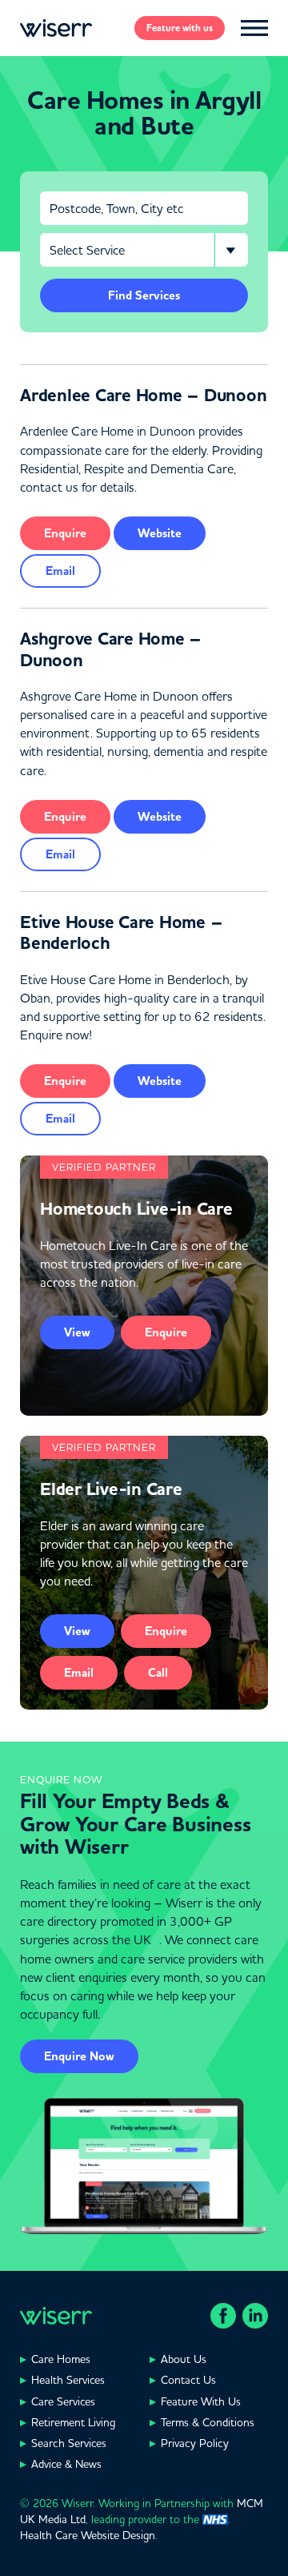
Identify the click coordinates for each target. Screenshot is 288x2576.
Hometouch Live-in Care (136, 1209)
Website (160, 533)
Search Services (69, 2443)
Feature (180, 28)
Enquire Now (79, 2056)
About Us (184, 2359)
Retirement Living (73, 2422)
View (77, 1332)
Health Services (68, 2380)
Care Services (63, 2401)
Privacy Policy (195, 2443)
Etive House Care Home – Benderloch (121, 933)
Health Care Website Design (88, 2535)
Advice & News (66, 2464)
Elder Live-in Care (111, 1489)
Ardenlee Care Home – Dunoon (143, 396)
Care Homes (61, 2359)
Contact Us (188, 2380)
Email (60, 571)
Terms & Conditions (208, 2422)
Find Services (144, 295)
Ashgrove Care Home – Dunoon (111, 649)
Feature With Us (201, 2401)
